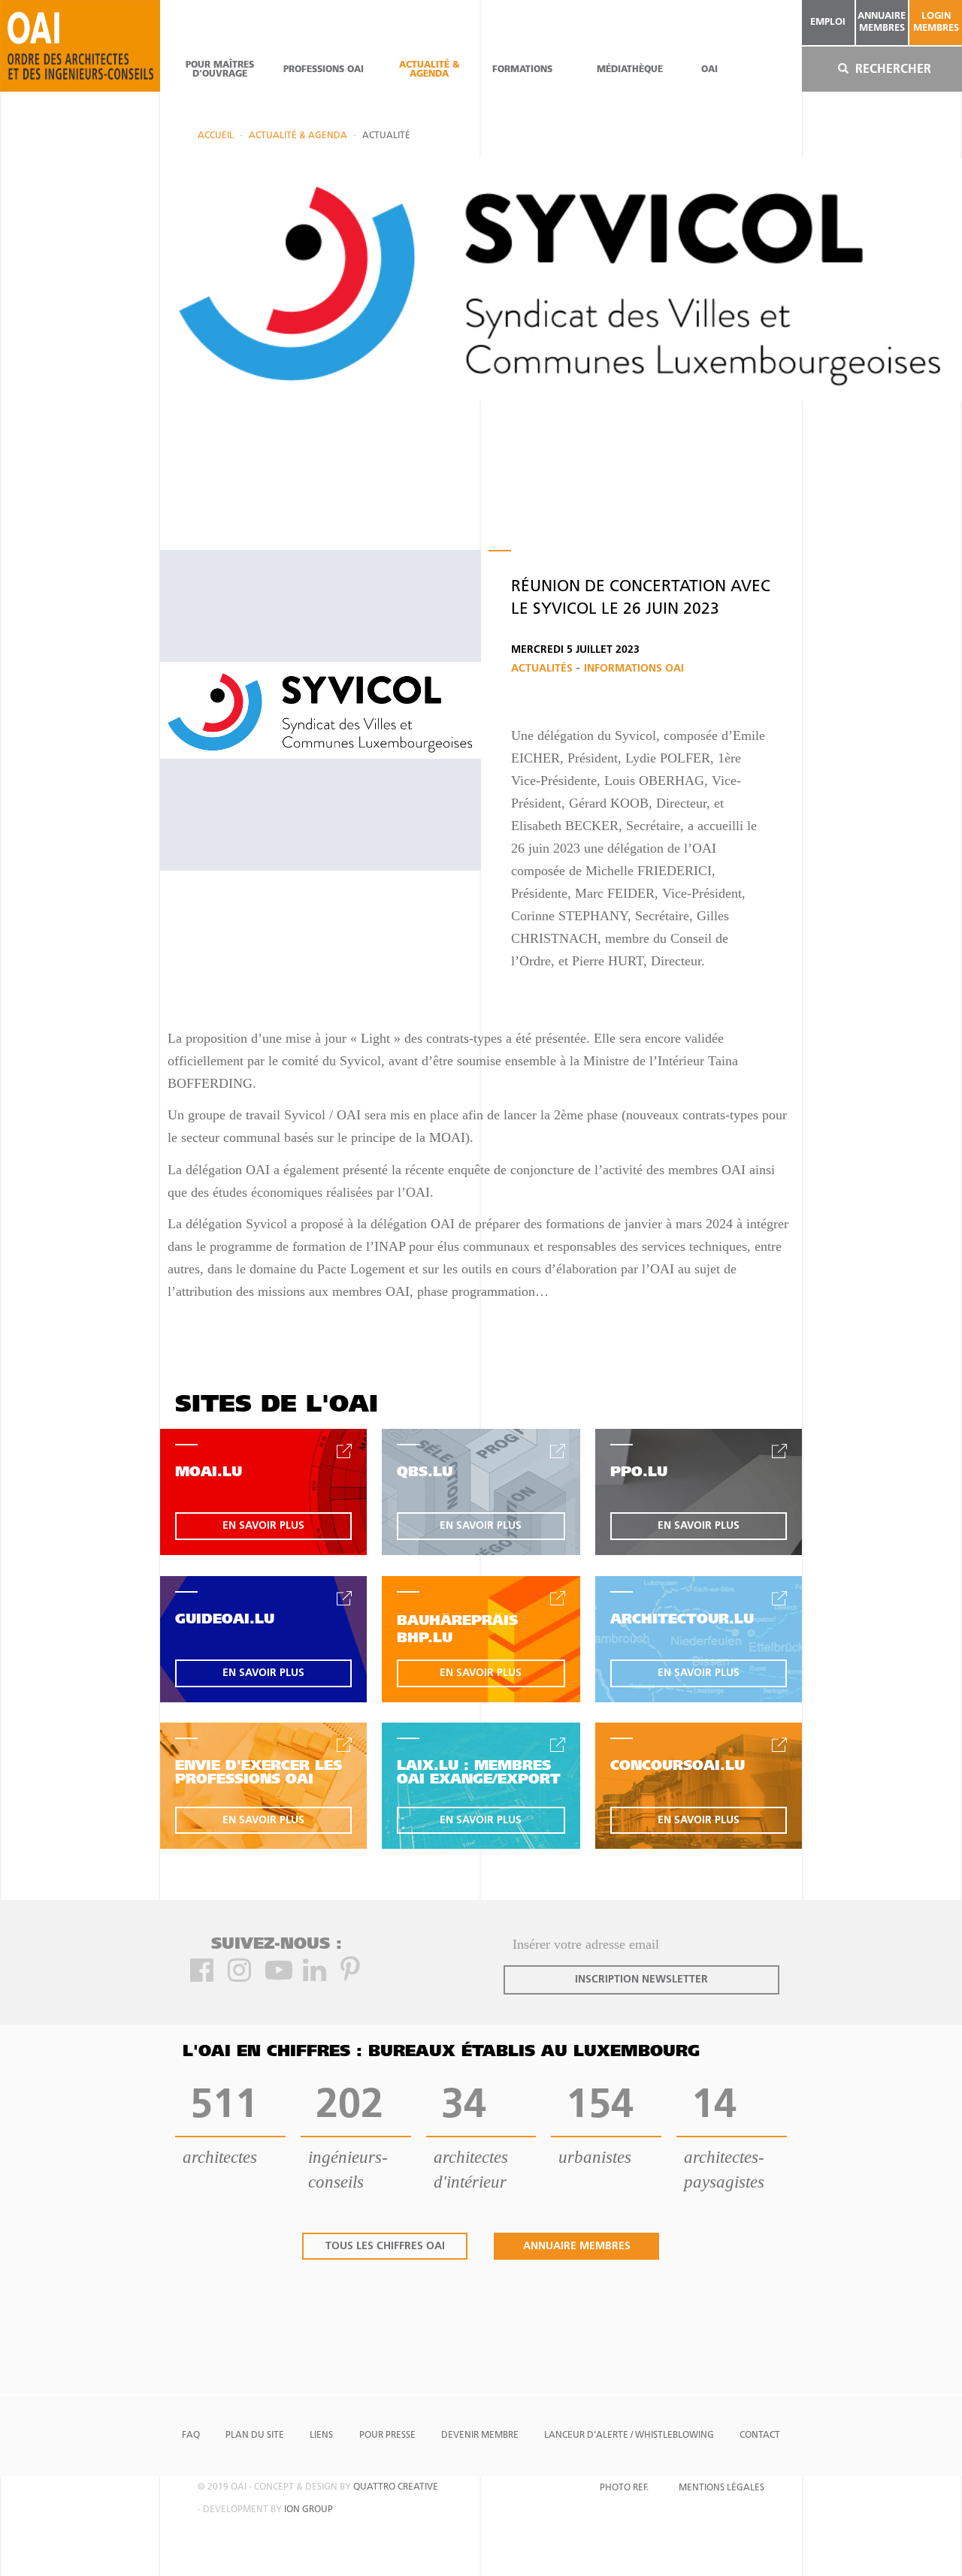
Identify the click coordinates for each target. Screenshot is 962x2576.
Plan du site (255, 2436)
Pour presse (387, 2436)
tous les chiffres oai (385, 2247)
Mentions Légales (721, 2488)
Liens (321, 2436)
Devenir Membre (480, 2436)
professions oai (324, 70)
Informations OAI (634, 669)
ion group (309, 2510)
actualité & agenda (429, 70)
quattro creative (396, 2487)
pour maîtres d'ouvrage (220, 70)
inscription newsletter (641, 1980)
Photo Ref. (624, 2488)
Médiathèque (630, 70)
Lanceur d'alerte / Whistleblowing (629, 2436)
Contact (760, 2436)
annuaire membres (882, 22)
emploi (828, 22)
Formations (522, 70)
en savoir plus (263, 1526)
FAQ (191, 2436)
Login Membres (936, 22)
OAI (709, 70)
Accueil (216, 136)
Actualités (543, 669)
